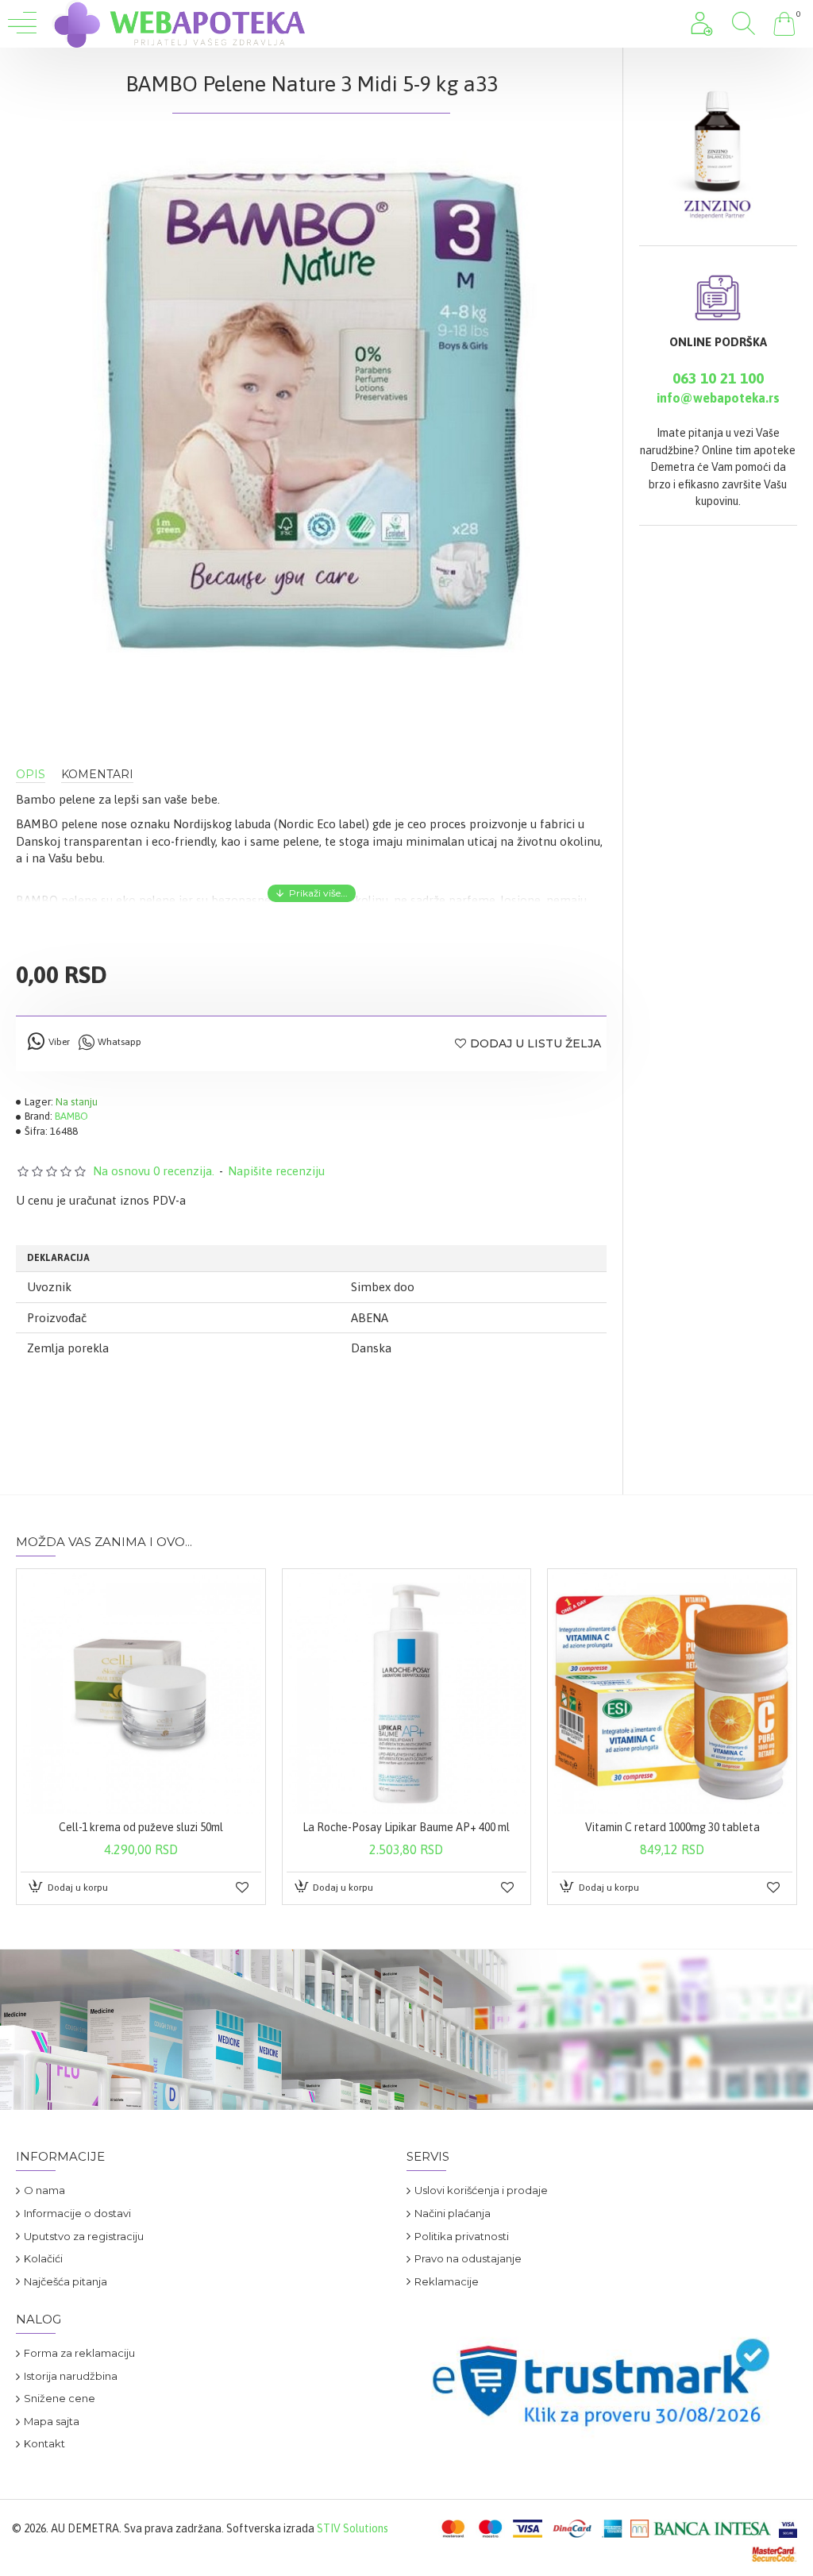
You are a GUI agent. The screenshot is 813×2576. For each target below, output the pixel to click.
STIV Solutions (353, 2528)
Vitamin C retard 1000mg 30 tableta (672, 1827)
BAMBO (71, 1116)
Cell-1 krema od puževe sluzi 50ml (141, 1827)
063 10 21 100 (718, 378)
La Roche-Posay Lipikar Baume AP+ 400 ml (406, 1827)
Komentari (97, 775)
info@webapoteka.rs (718, 398)
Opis (31, 775)
